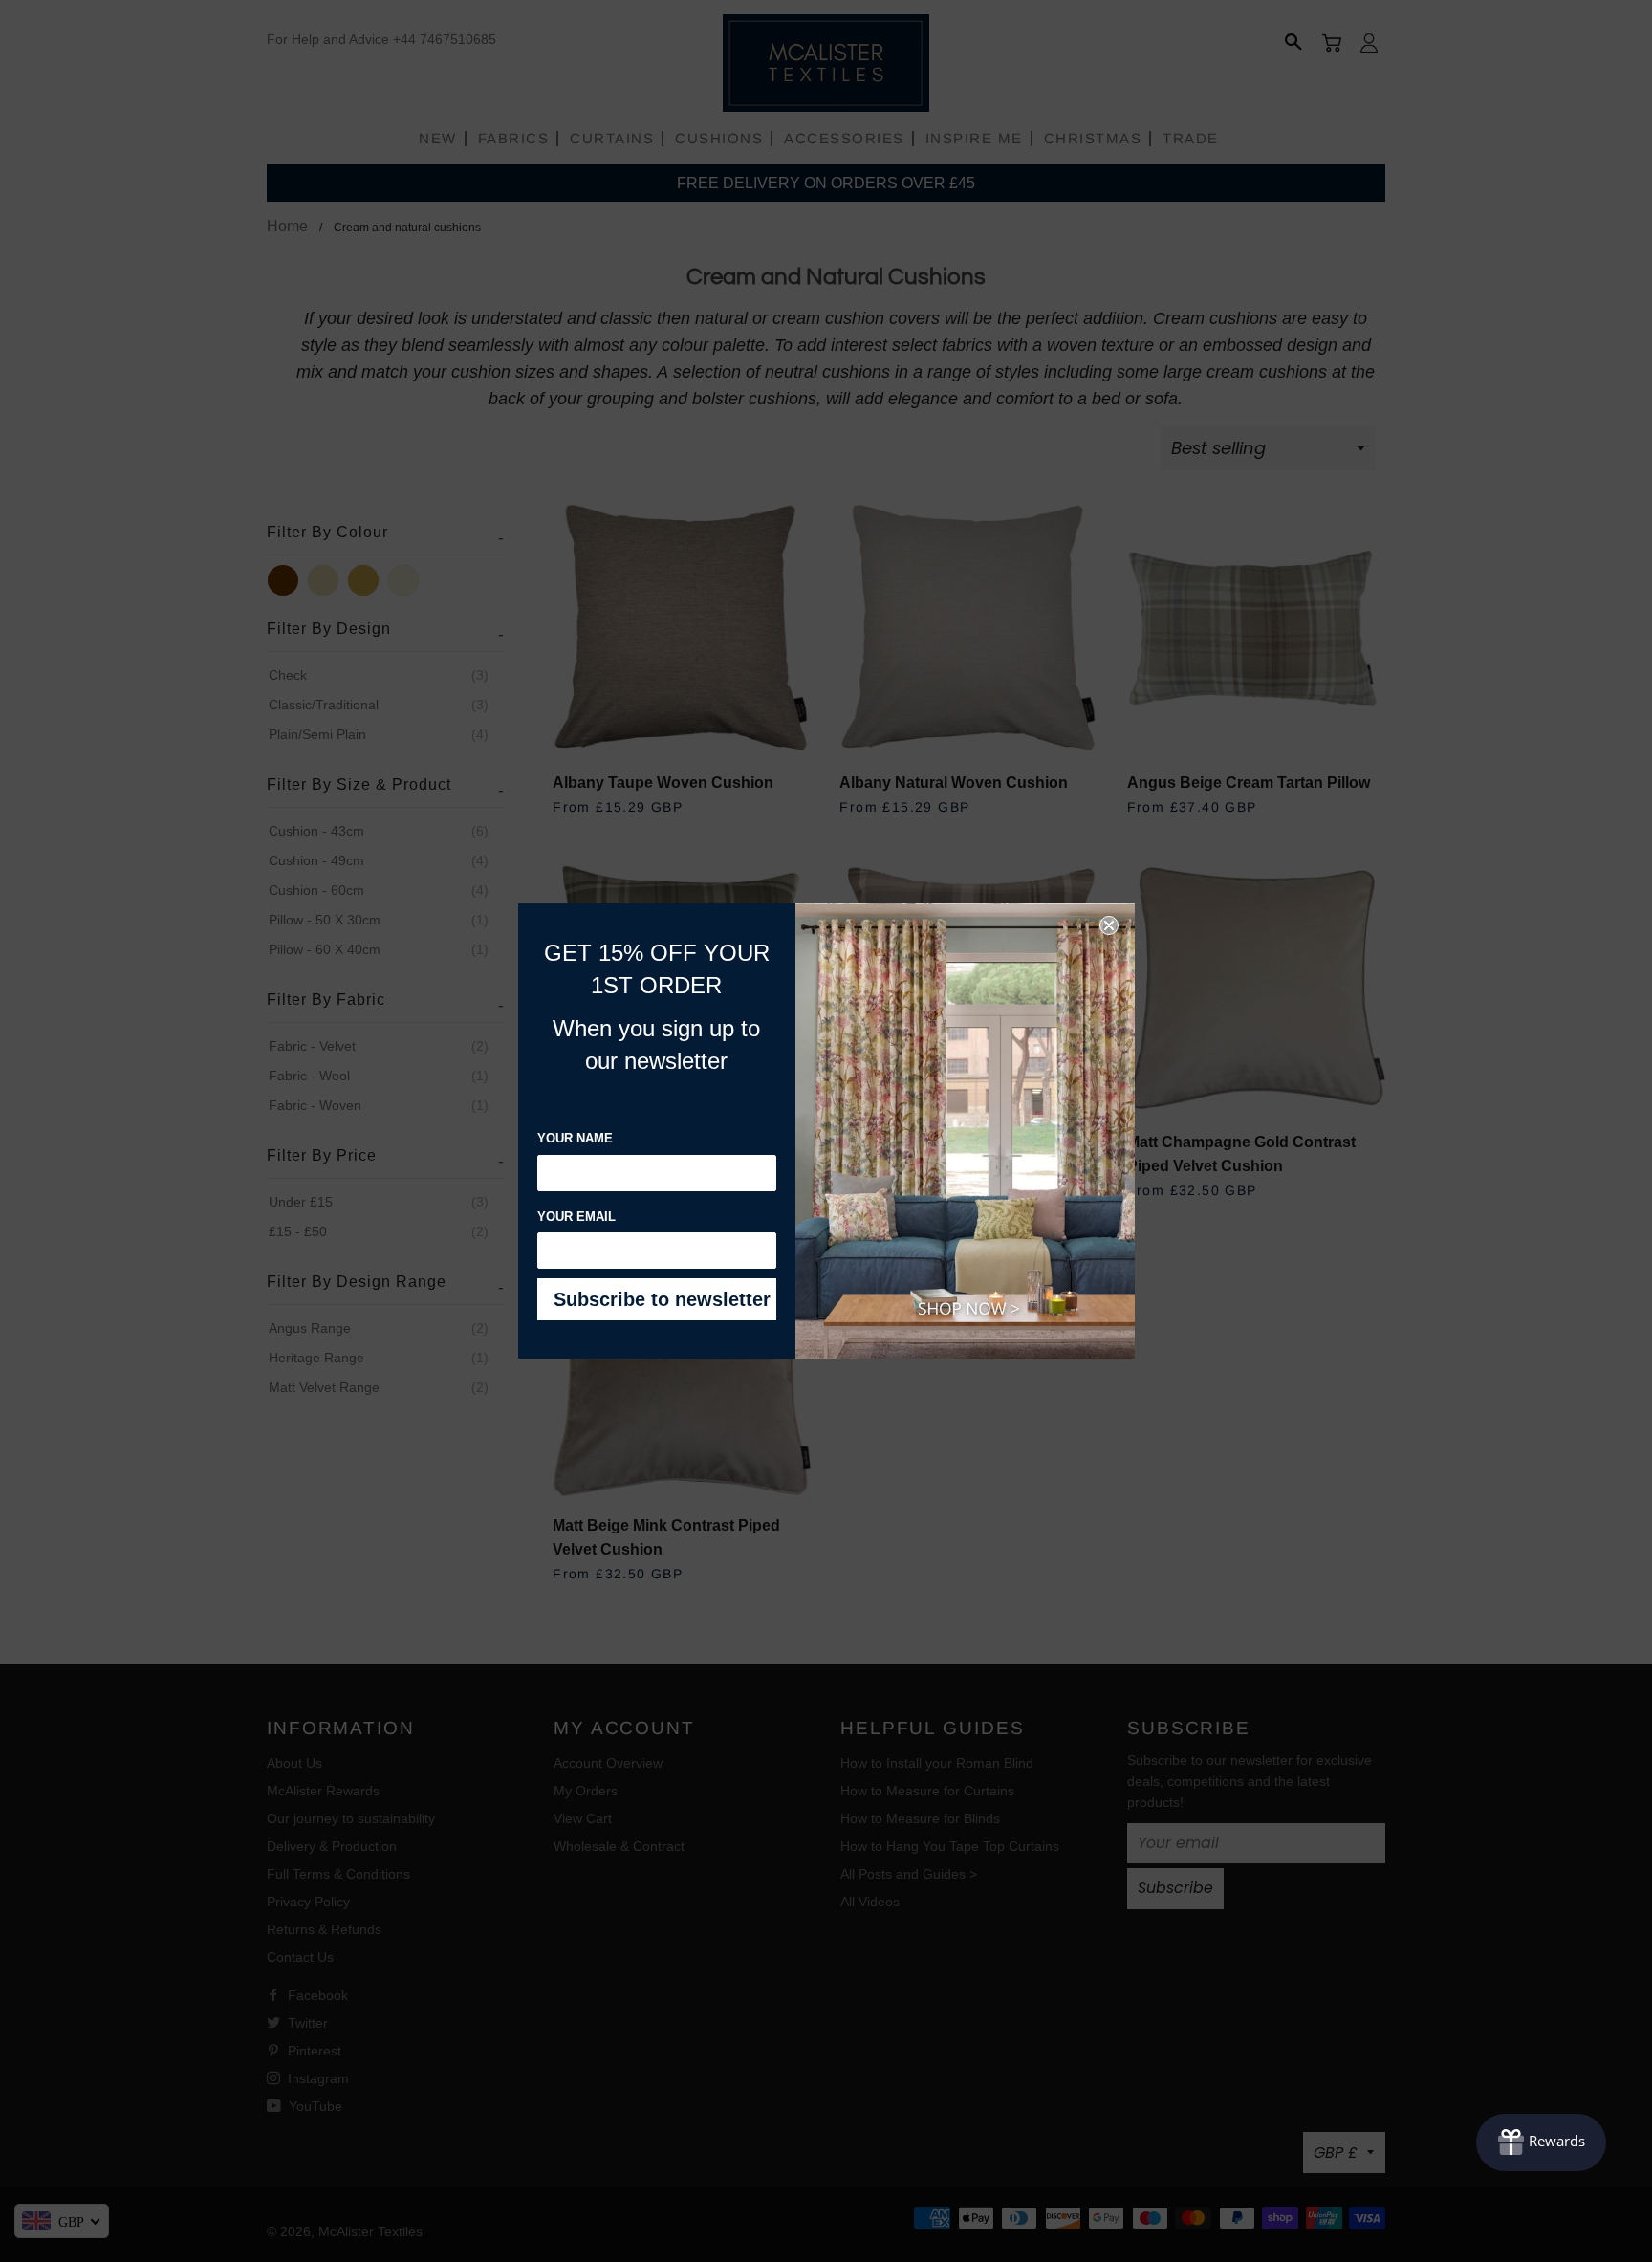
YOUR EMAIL (576, 1217)
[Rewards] (1541, 2142)
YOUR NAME (575, 1138)
